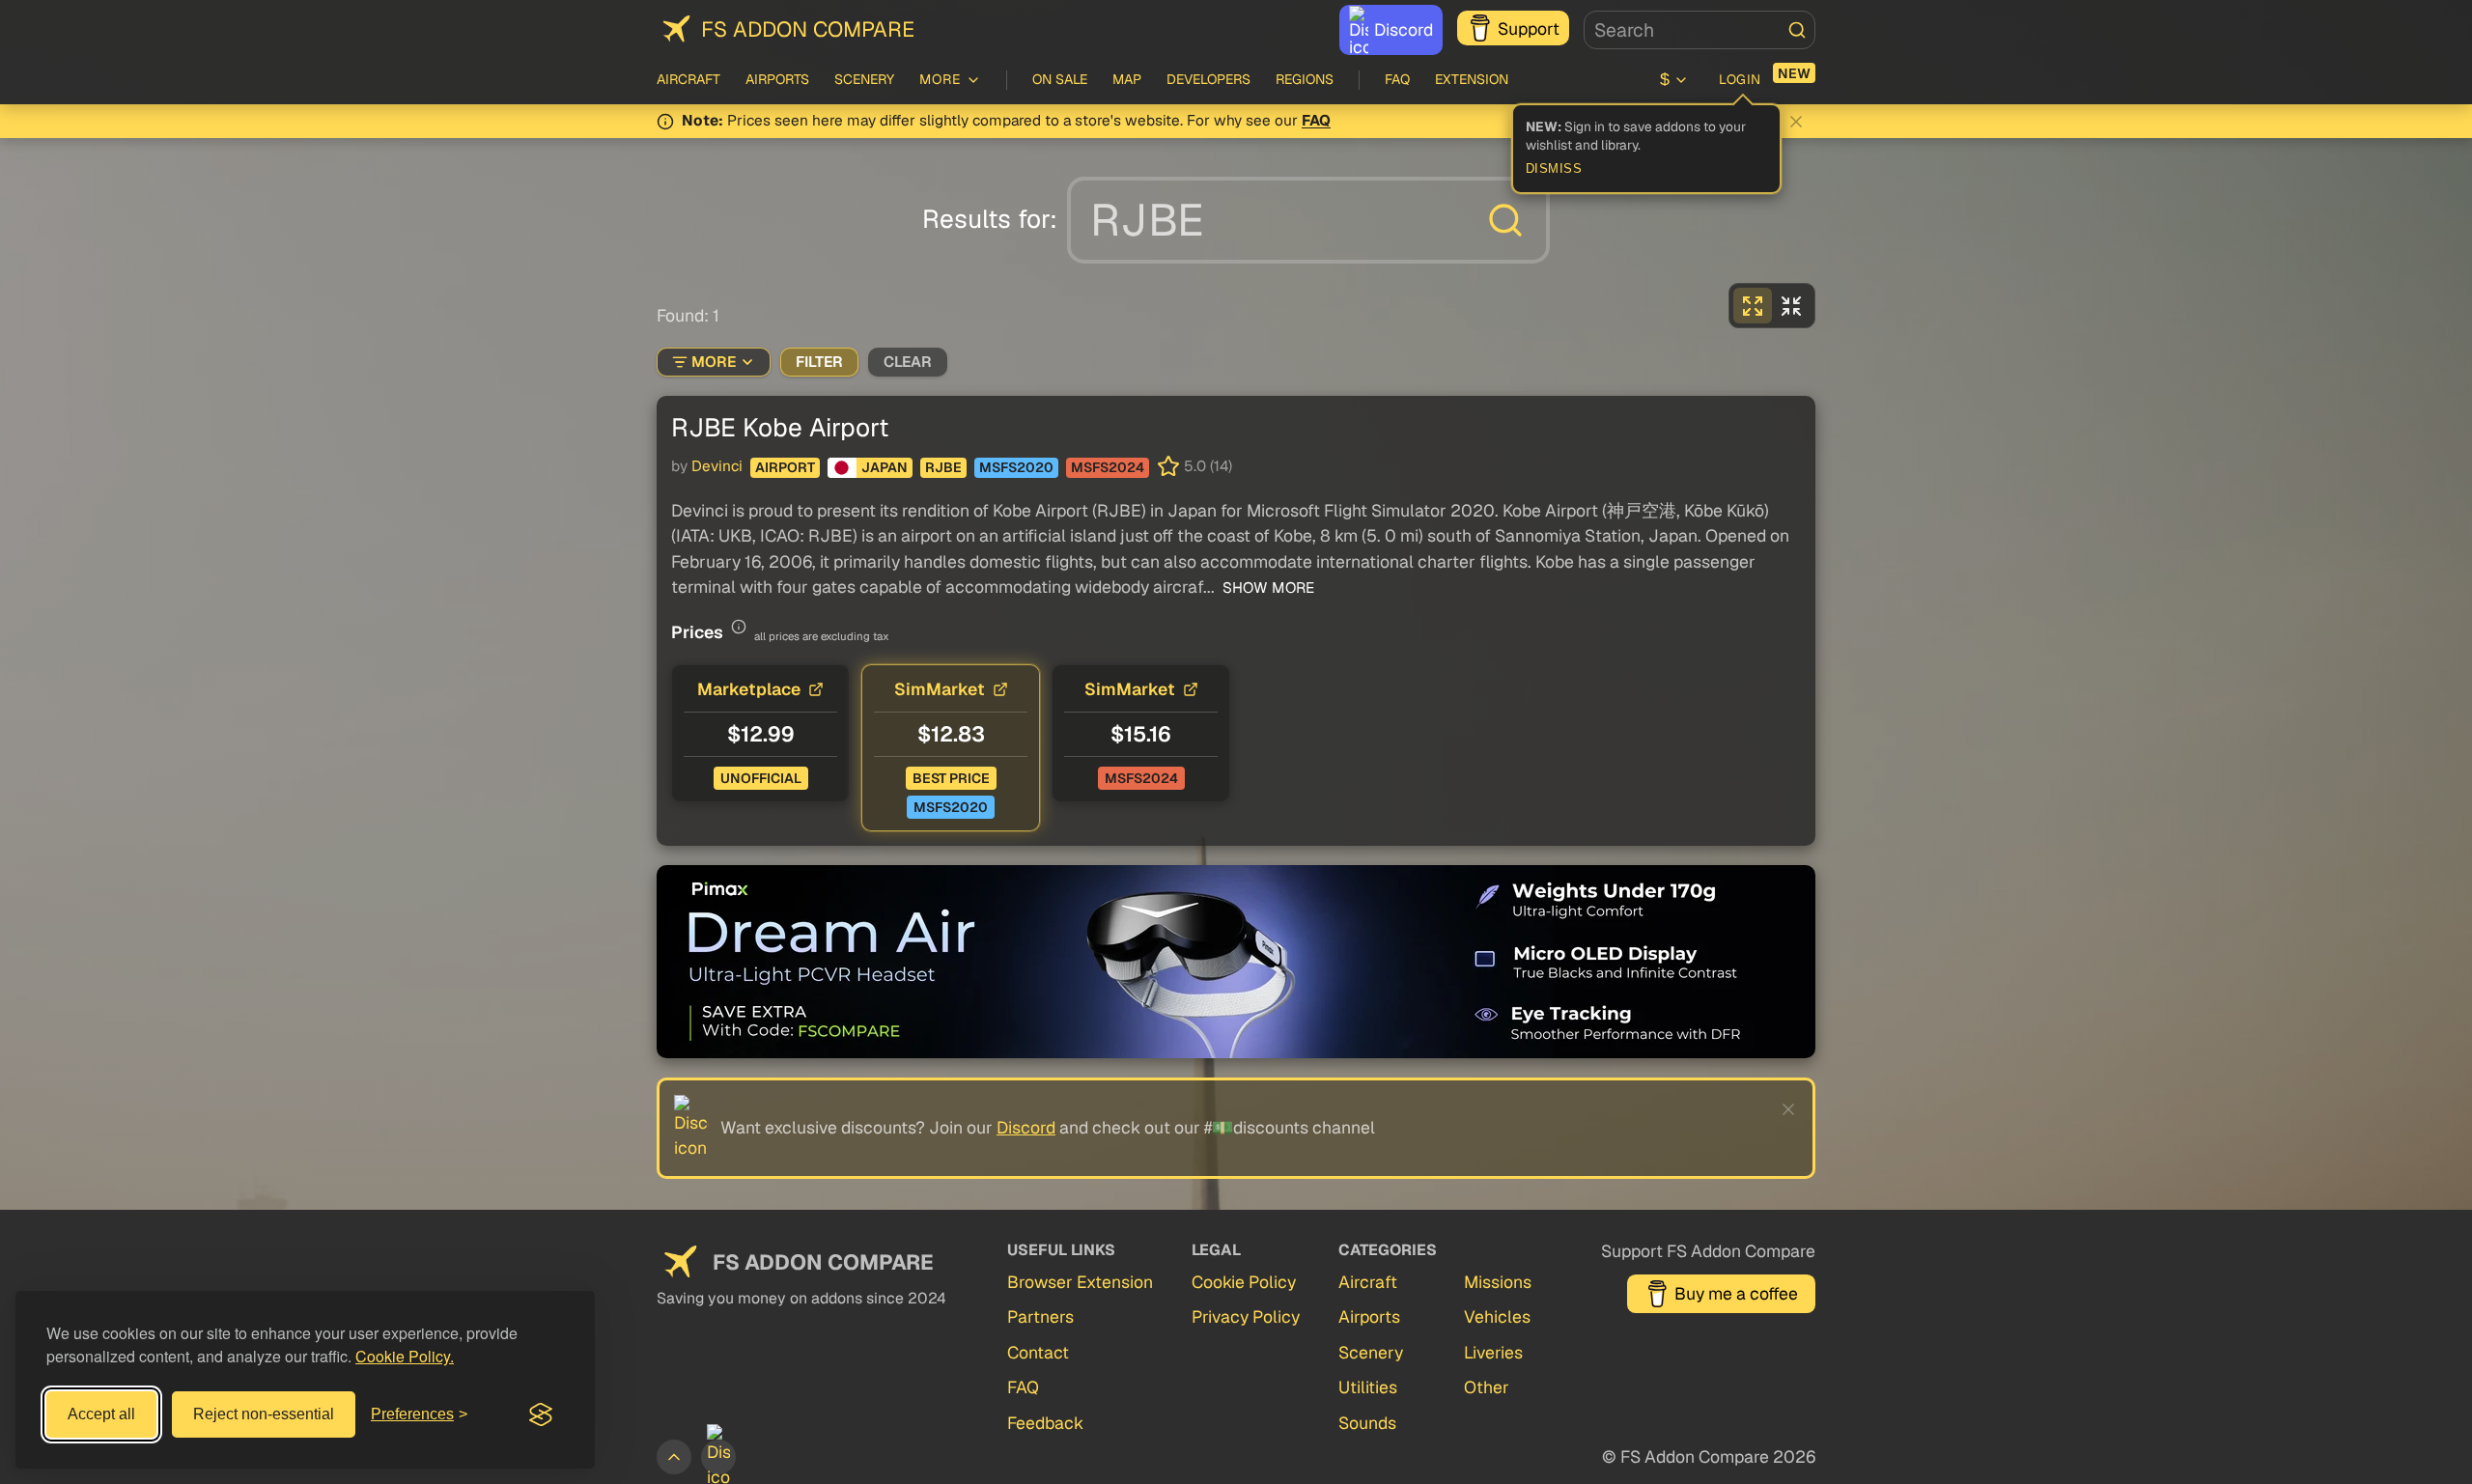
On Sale (1060, 79)
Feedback (1045, 1423)
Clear (908, 362)
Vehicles (1497, 1316)
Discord (1404, 29)
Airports (777, 79)
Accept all (101, 1414)
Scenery (864, 79)
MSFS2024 (1108, 467)
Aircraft (688, 79)
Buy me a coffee (1736, 1293)
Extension (1472, 79)
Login (1740, 79)
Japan (885, 467)
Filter (819, 362)
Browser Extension (1080, 1282)
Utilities (1368, 1387)
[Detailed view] (1753, 306)
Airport (785, 467)
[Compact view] (1791, 306)
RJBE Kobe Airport (780, 427)
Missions (1498, 1282)
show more (1266, 588)
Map (1127, 79)
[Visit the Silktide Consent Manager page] (541, 1414)
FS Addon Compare (808, 29)
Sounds (1367, 1423)
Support (1529, 28)
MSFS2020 (1016, 467)
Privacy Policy (1246, 1316)
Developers (1208, 79)
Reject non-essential (264, 1414)
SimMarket (940, 689)
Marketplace (749, 689)
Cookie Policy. (405, 1356)
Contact (1038, 1352)
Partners (1040, 1316)
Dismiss (1554, 169)
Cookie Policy (1244, 1282)
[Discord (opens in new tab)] (718, 1457)
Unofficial (761, 778)
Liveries (1493, 1352)
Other (1487, 1387)
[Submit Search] (1797, 30)
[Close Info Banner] (1796, 122)
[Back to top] (674, 1457)
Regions (1305, 79)
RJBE (943, 467)
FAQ (1397, 79)
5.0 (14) (1208, 466)
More (714, 362)
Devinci (717, 466)
